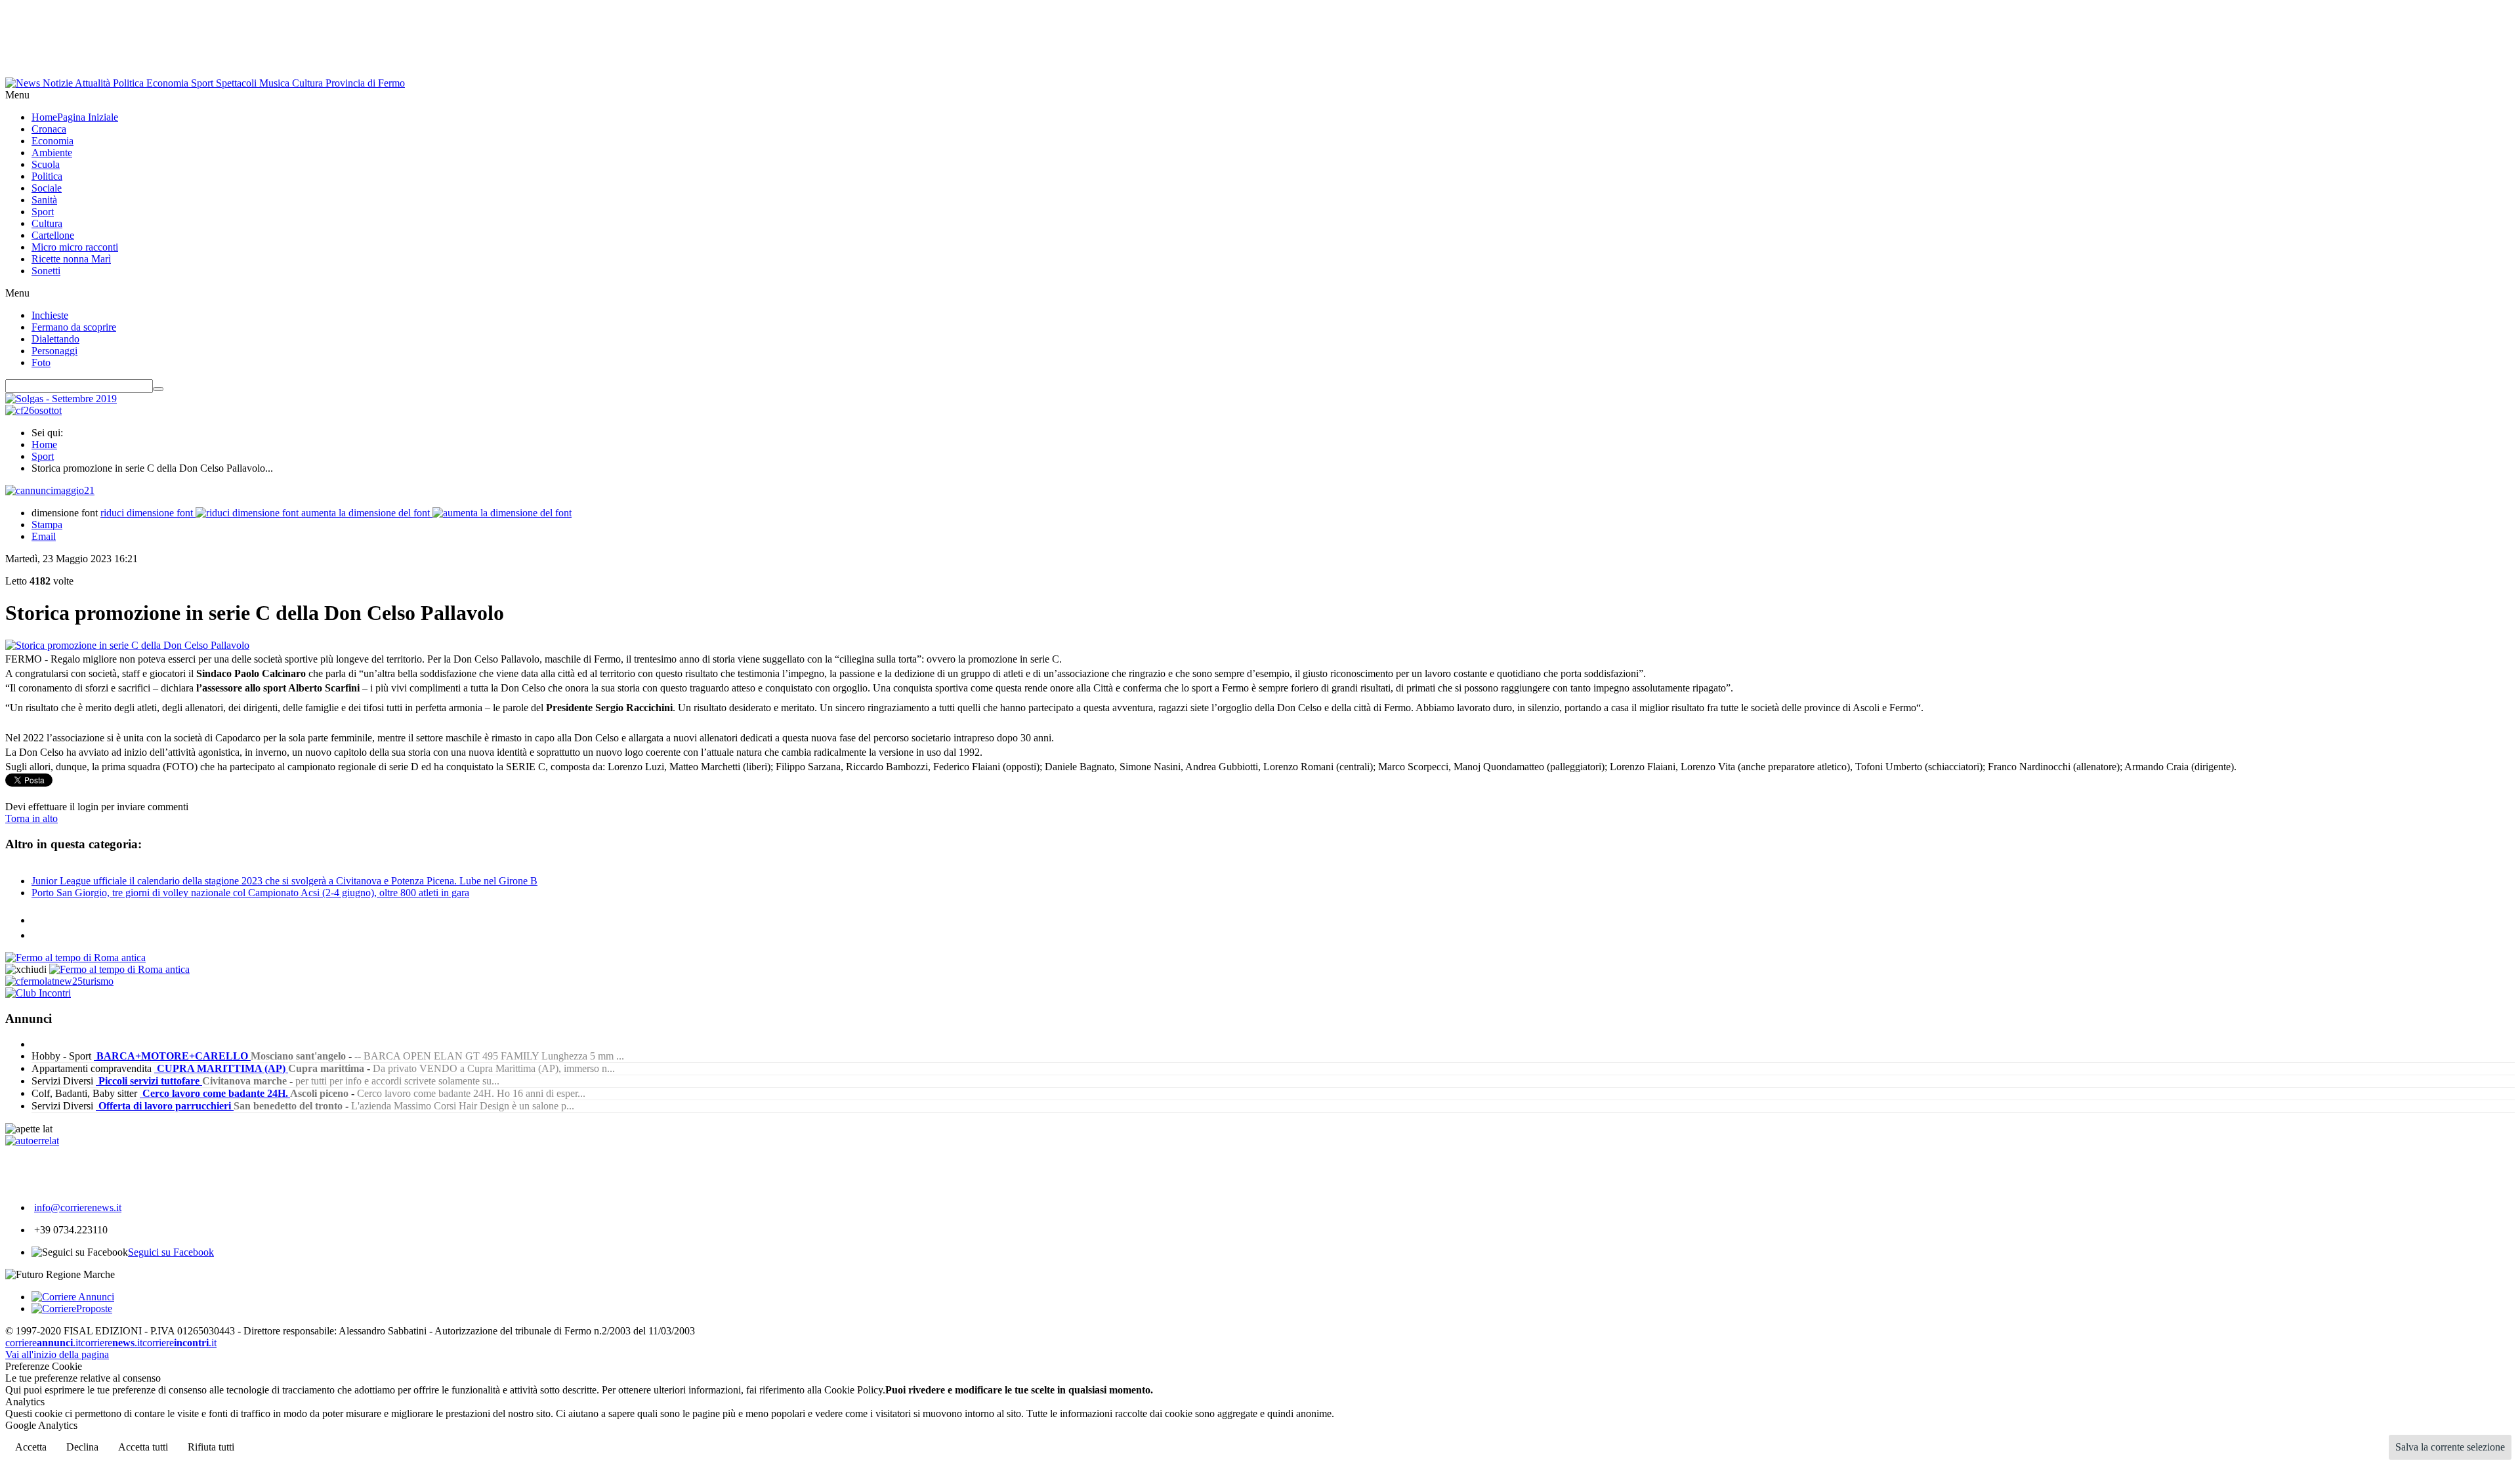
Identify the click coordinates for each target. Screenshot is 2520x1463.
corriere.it (43, 1343)
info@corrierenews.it (78, 1207)
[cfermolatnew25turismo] (59, 981)
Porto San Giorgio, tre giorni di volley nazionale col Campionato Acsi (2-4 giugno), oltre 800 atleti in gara (250, 893)
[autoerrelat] (32, 1141)
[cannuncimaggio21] (50, 490)
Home (44, 444)
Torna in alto (31, 818)
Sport (43, 456)
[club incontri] (38, 993)
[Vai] (158, 389)
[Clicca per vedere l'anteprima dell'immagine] (127, 645)
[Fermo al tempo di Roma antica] (75, 958)
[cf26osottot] (33, 410)
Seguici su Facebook (171, 1252)
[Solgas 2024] (61, 399)
